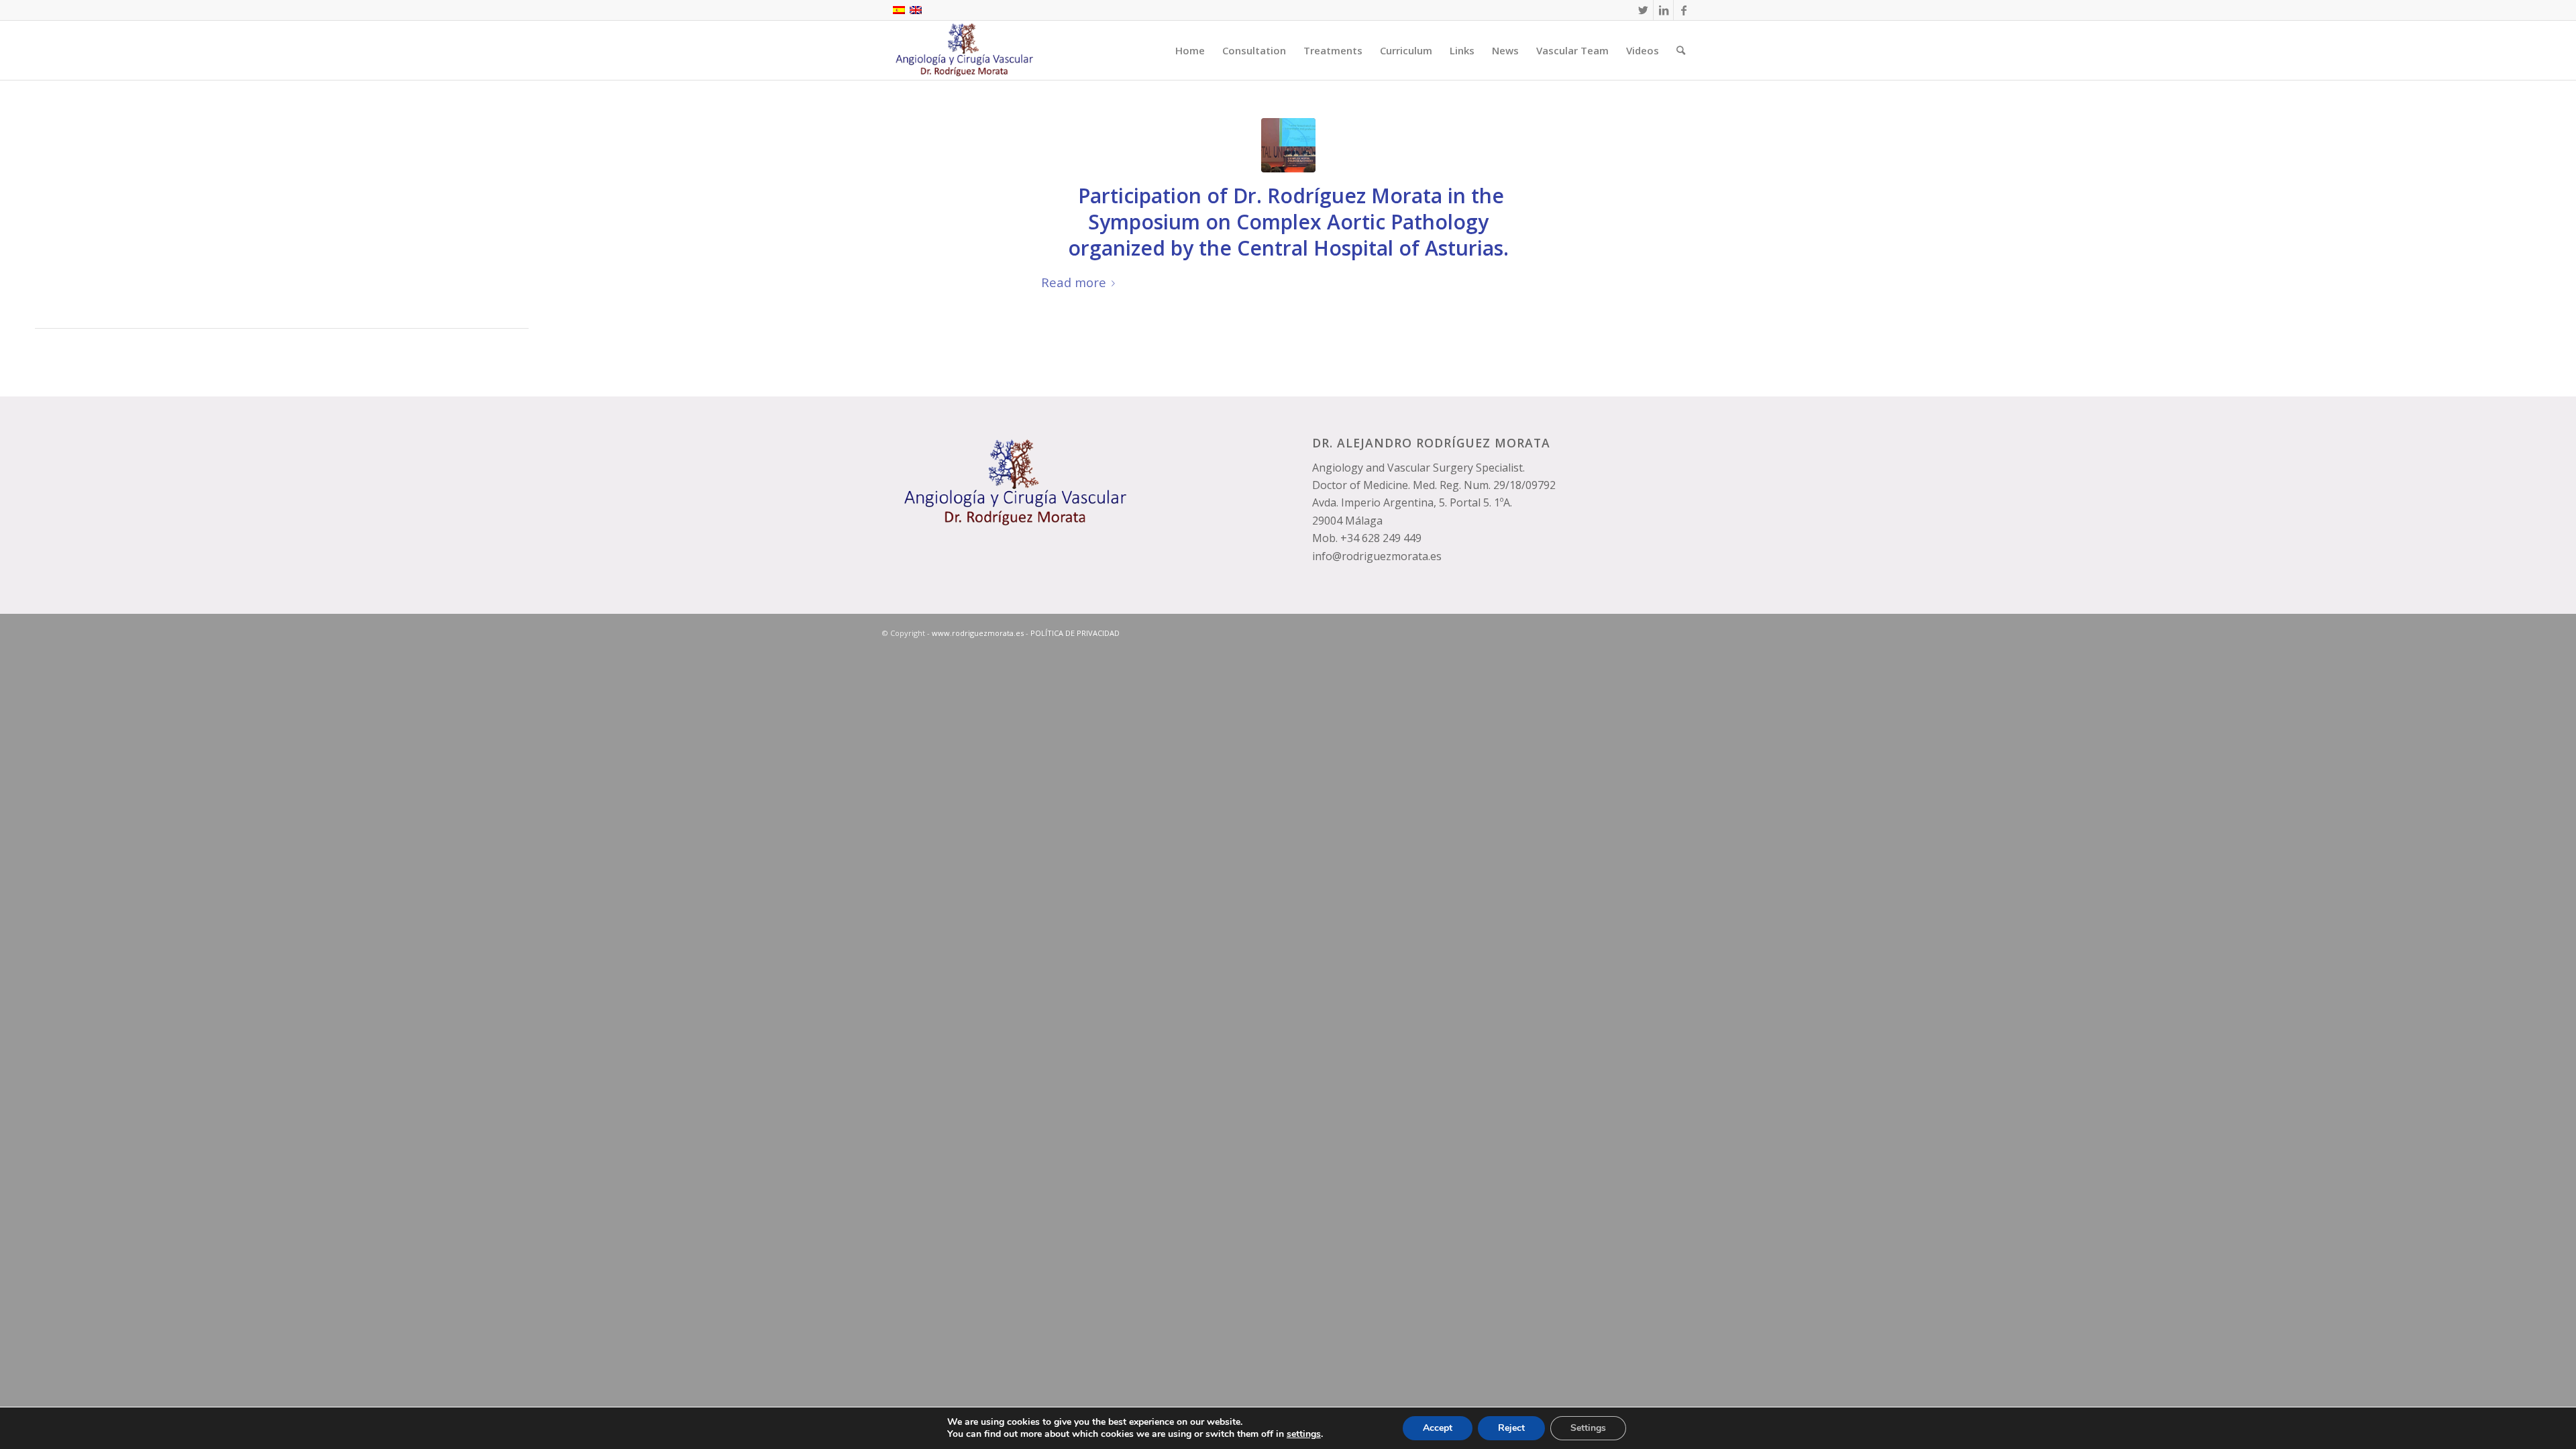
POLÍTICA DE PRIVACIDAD (1075, 633)
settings (1304, 1434)
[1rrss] (1288, 145)
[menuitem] (1190, 50)
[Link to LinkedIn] (1663, 10)
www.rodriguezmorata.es (978, 633)
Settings (1588, 1428)
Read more (1074, 282)
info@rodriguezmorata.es (1377, 556)
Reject (1511, 1428)
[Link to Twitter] (1643, 10)
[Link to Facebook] (1684, 10)
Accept (1438, 1428)
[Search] (1681, 50)
